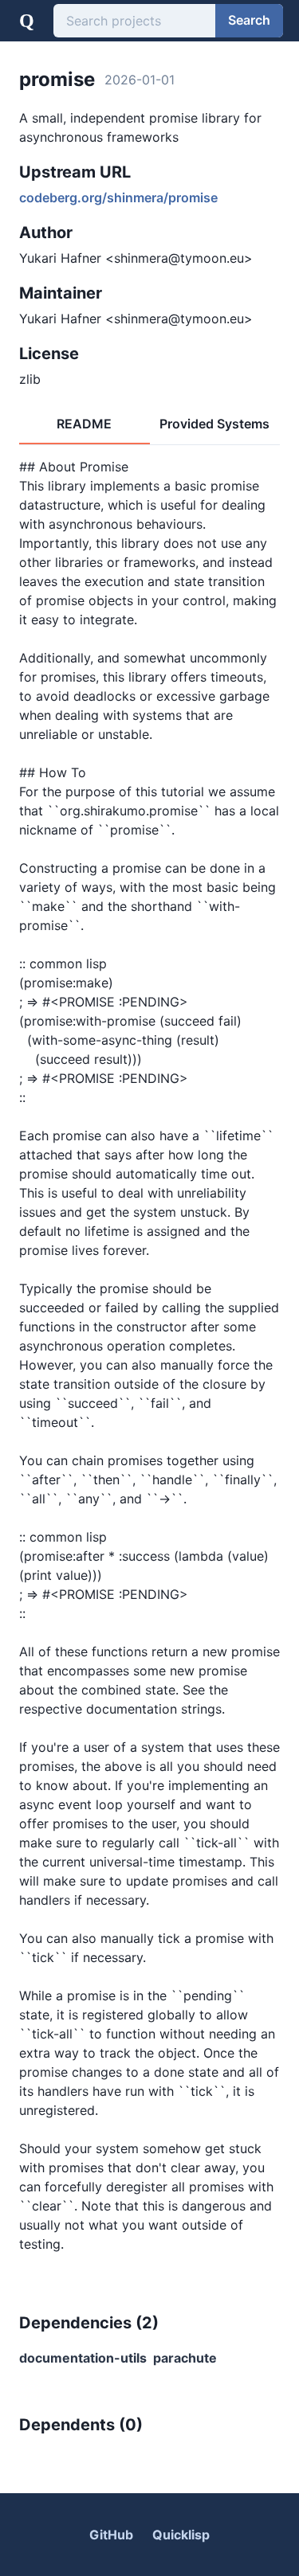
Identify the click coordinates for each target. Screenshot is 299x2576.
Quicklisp (181, 2535)
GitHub (111, 2535)
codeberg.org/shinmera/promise (118, 197)
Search (249, 20)
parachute (185, 2358)
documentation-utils (83, 2358)
